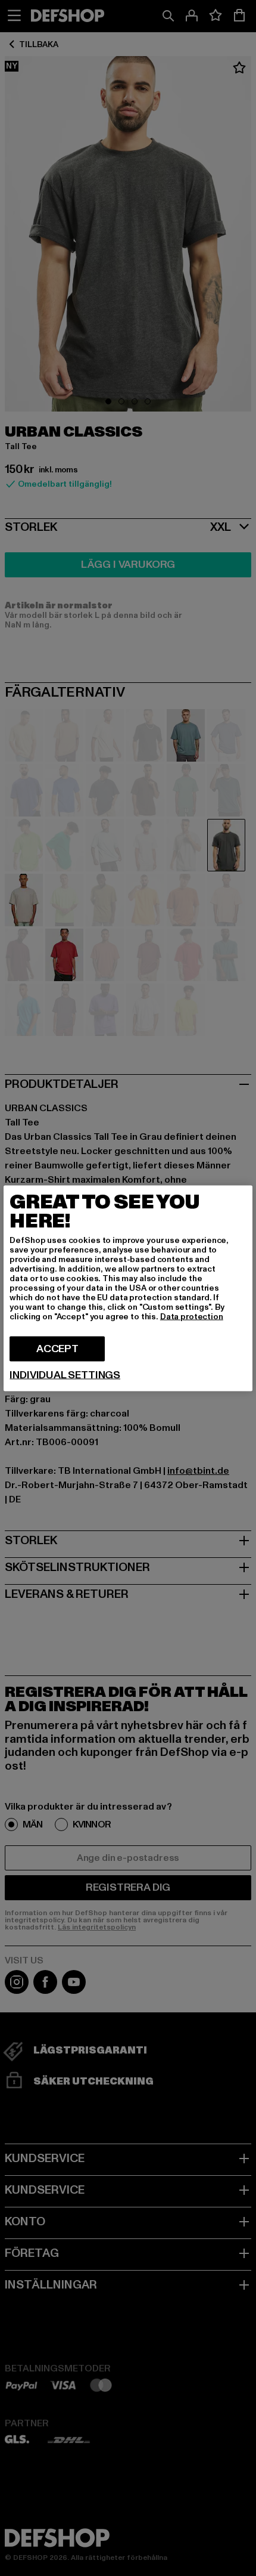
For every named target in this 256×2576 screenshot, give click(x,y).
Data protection (192, 1316)
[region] (128, 1288)
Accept (57, 1348)
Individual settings (65, 1375)
